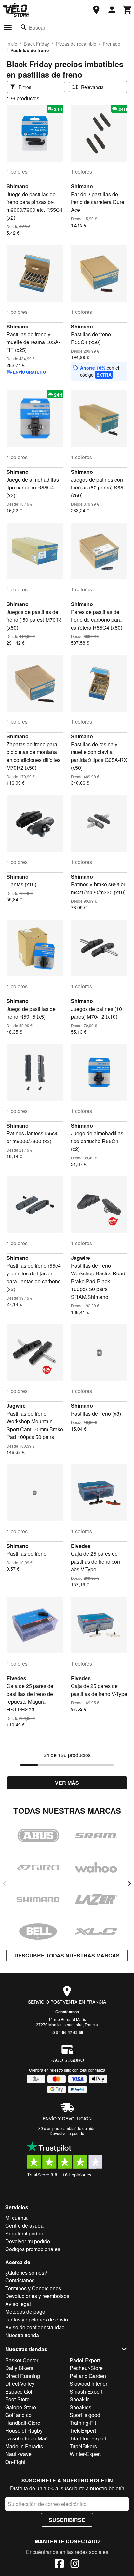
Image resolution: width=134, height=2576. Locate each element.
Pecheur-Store (86, 2368)
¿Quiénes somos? (26, 2272)
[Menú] (8, 28)
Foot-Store (17, 2399)
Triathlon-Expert (88, 2438)
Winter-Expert (85, 2454)
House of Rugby (24, 2430)
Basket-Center (22, 2360)
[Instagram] (75, 2565)
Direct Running (23, 2376)
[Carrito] (127, 10)
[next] (129, 1884)
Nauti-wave (18, 2454)
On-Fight (15, 2462)
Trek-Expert (83, 2430)
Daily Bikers (19, 2368)
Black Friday (36, 44)
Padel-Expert (85, 2360)
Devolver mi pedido (28, 2241)
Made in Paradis (24, 2446)
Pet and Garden (88, 2376)
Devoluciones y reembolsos (37, 2296)
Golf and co (18, 2415)
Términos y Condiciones (33, 2288)
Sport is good (85, 2415)
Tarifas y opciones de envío (37, 2319)
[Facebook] (59, 2565)
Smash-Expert (86, 2391)
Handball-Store (23, 2423)
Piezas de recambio (76, 44)
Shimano (18, 186)
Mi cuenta (16, 2218)
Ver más (67, 1783)
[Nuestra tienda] (96, 10)
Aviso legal (18, 2304)
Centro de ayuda (24, 2226)
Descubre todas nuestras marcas (67, 1955)
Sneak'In (80, 2399)
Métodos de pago (25, 2312)
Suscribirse (67, 2520)
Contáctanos (67, 2012)
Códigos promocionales (33, 2249)
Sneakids (80, 2407)
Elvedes (81, 1546)
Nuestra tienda (22, 2335)
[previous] (5, 1884)
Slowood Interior (88, 2384)
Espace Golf (19, 2391)
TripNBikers (83, 2446)
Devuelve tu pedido (67, 2133)
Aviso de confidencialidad (35, 2327)
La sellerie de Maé (27, 2438)
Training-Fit (83, 2423)
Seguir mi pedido (25, 2233)
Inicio (12, 44)
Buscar (37, 28)
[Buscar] (24, 27)
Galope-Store (21, 2407)
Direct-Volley (20, 2384)
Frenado (112, 44)
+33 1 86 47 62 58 (67, 2032)
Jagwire (80, 1258)
